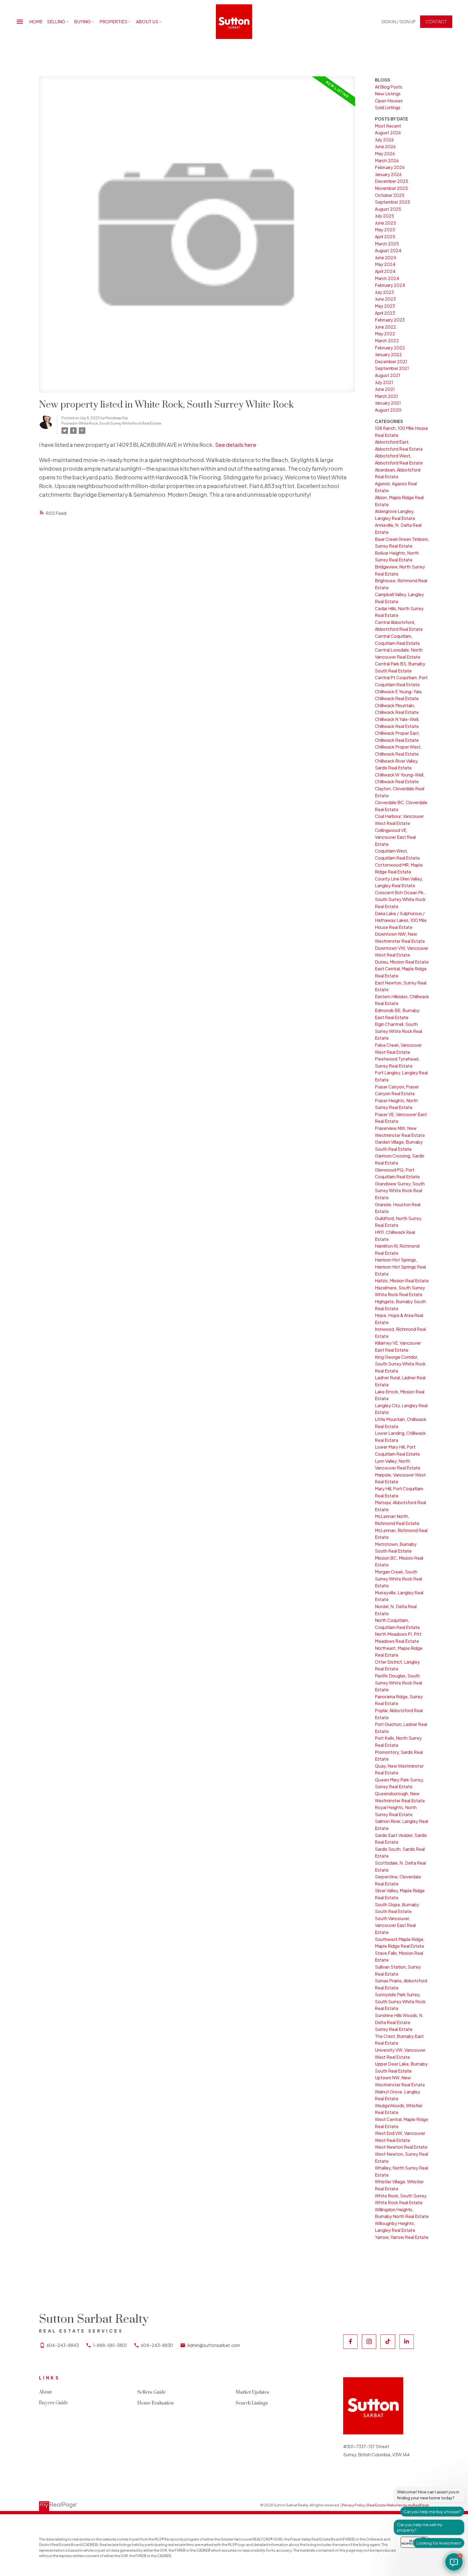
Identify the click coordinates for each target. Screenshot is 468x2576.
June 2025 (385, 223)
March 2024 (387, 278)
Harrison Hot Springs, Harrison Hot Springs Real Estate (400, 1267)
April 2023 (385, 313)
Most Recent (388, 126)
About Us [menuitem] (147, 22)
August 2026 (388, 133)
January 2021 (388, 403)
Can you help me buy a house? (432, 2511)
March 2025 (387, 244)
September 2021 (392, 368)
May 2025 (385, 230)
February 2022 (390, 348)
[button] (399, 22)
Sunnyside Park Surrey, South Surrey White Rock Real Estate (400, 2001)
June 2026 (385, 146)
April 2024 (385, 271)
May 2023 (385, 306)
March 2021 (386, 396)
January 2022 (388, 354)
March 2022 (387, 341)
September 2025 (392, 202)
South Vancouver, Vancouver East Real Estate (395, 1925)
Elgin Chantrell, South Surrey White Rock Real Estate (398, 1031)
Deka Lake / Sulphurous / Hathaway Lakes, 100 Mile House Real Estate (401, 920)
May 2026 (385, 153)
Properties (113, 22)
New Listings (388, 94)
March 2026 (387, 160)
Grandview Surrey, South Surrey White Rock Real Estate (400, 1191)
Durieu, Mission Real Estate (402, 962)
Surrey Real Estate (394, 2029)
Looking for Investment (439, 2543)
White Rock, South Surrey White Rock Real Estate (120, 423)
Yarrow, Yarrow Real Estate (402, 2237)
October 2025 (390, 195)
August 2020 (388, 410)
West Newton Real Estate (401, 2147)
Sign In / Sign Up (399, 22)
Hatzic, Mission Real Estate (402, 1281)
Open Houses (389, 101)
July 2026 (384, 140)
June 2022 (385, 327)
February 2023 (390, 320)
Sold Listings (388, 107)
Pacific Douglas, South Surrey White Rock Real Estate (398, 1683)
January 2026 (388, 174)
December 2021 (391, 361)
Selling (56, 22)
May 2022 (385, 334)
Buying (82, 22)
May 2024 (385, 264)
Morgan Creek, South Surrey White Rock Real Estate (398, 1579)
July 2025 (384, 216)
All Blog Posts (389, 87)
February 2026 (390, 167)
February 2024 (390, 285)
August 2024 (388, 250)
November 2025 (391, 188)
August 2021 (387, 375)
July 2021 (384, 382)
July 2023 (384, 292)
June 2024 (386, 257)
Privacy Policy (354, 2505)
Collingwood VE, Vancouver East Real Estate (395, 837)
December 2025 (391, 181)
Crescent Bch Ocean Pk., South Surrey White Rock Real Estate (400, 899)
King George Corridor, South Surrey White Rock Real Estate (400, 1364)
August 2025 (388, 209)
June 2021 (385, 389)
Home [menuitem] (36, 22)
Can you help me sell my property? (420, 2527)
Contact (436, 22)
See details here (236, 445)
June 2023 (385, 299)
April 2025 (385, 237)
